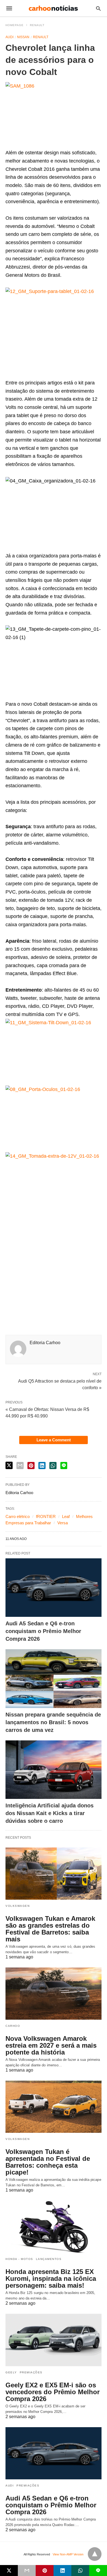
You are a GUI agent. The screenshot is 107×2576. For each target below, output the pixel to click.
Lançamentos (49, 2259)
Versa (63, 1523)
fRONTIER (46, 1516)
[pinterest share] (31, 1466)
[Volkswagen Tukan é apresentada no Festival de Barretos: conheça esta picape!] (54, 2107)
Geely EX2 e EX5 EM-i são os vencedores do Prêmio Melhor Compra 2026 (53, 2392)
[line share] (64, 1466)
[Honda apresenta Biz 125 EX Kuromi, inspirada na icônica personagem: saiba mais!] (54, 2227)
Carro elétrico (18, 1516)
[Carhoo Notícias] (53, 8)
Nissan (23, 37)
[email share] (20, 1466)
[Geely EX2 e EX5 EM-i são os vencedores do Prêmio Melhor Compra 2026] (54, 2340)
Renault (37, 25)
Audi (9, 37)
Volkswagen (18, 1906)
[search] (98, 8)
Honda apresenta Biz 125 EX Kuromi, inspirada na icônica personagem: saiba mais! (51, 2278)
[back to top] (95, 2554)
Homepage (15, 25)
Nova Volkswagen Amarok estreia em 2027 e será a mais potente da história (51, 2045)
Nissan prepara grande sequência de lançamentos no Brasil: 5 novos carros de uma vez (53, 1722)
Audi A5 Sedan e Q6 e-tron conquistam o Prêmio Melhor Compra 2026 (43, 1631)
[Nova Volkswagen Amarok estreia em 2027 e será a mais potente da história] (54, 1994)
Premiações (31, 2372)
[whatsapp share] (53, 1466)
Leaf (66, 1516)
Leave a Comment (54, 1440)
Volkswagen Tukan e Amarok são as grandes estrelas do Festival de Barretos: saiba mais (50, 1929)
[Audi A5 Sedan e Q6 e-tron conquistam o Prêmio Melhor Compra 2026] (54, 1588)
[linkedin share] (42, 1466)
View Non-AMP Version (68, 2554)
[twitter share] (9, 1465)
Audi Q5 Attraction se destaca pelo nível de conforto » (60, 1384)
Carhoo (13, 2026)
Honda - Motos (19, 2259)
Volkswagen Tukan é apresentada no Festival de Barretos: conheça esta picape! (48, 2162)
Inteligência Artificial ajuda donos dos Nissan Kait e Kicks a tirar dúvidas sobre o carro (50, 1813)
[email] (27, 2571)
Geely (11, 2372)
